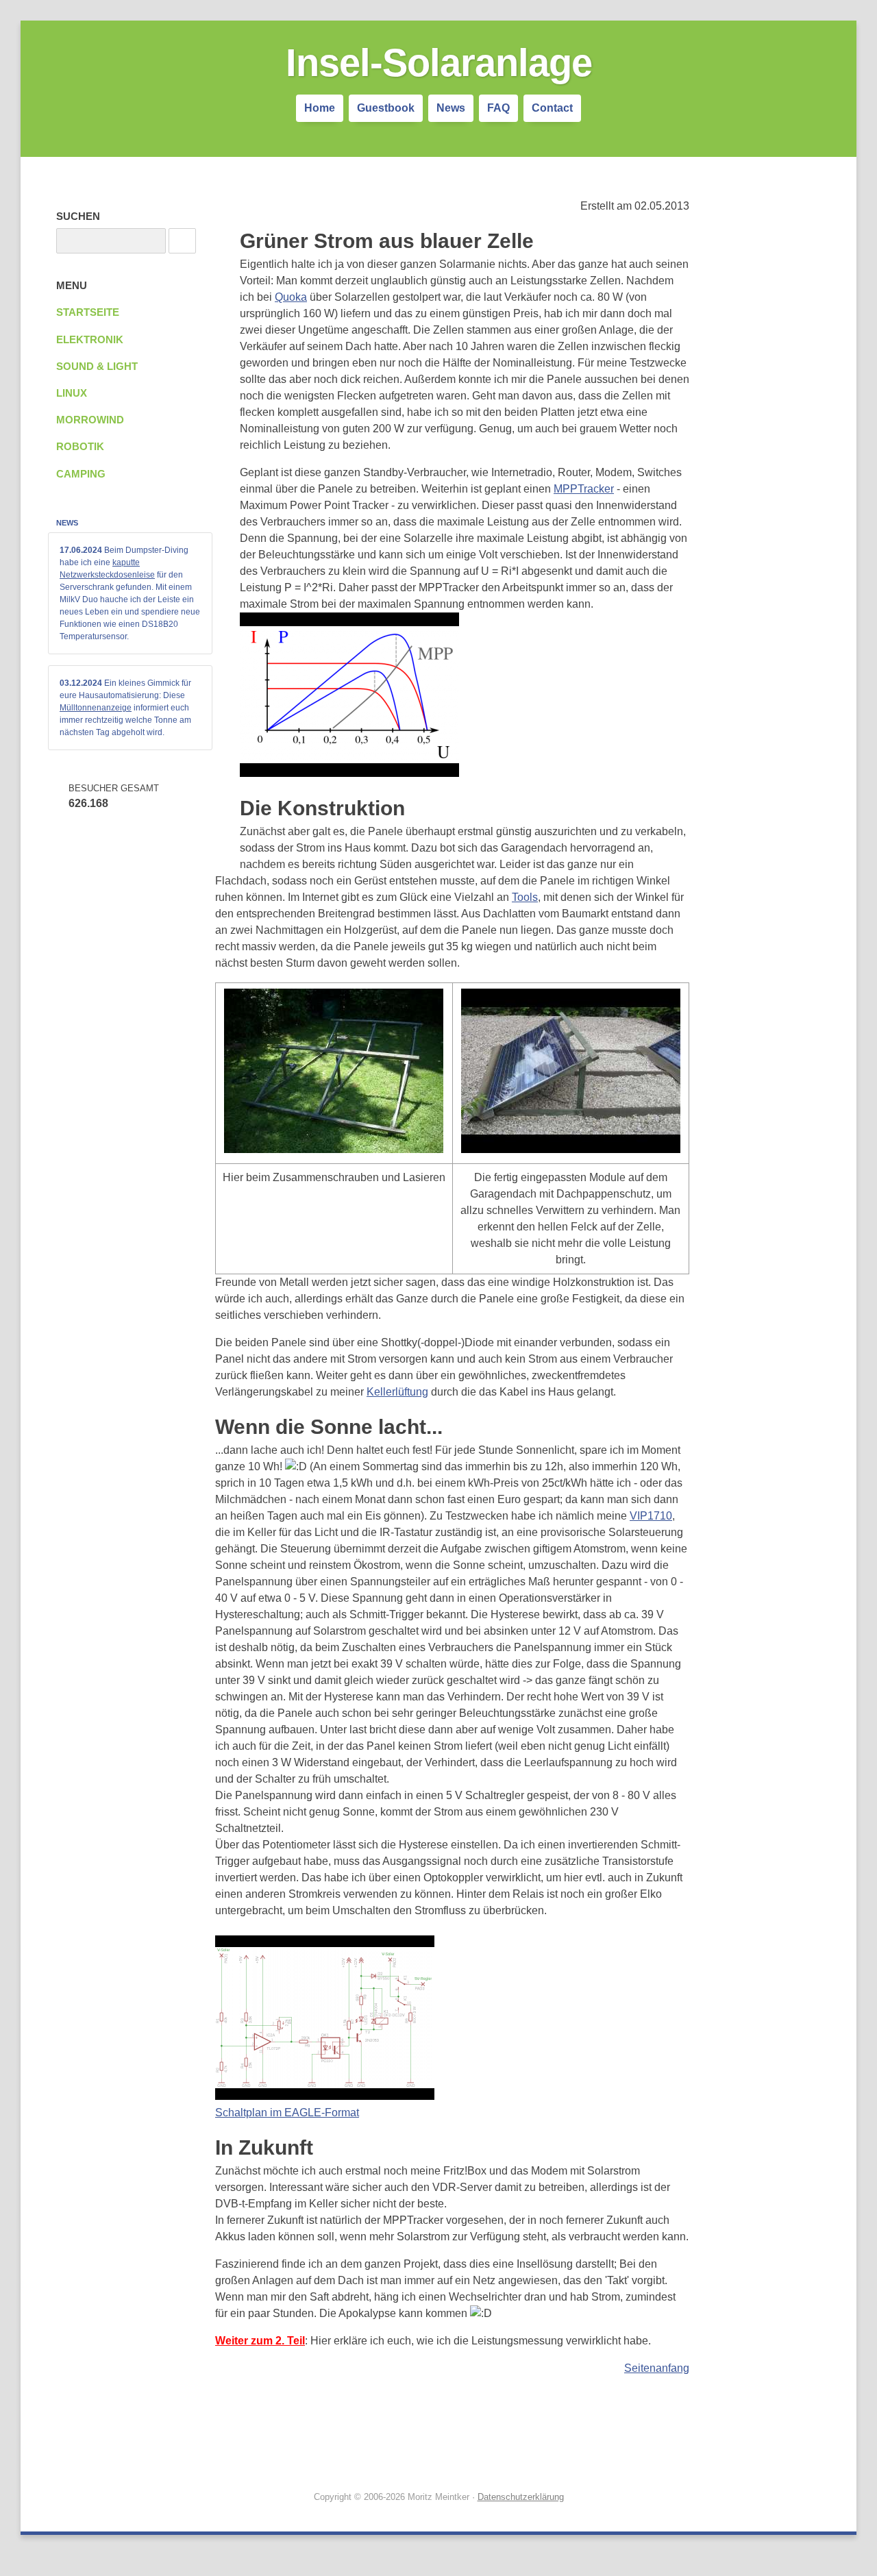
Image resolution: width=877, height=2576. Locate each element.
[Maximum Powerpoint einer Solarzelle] (349, 773)
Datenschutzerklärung (521, 2497)
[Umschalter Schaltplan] (325, 2096)
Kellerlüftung (397, 1392)
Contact (552, 108)
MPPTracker (584, 489)
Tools (525, 897)
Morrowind (90, 420)
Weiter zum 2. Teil (260, 2341)
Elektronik (90, 340)
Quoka (291, 297)
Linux (72, 393)
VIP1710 (651, 1516)
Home (320, 108)
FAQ (498, 108)
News (451, 108)
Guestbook (386, 108)
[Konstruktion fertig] (571, 1149)
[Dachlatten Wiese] (334, 1149)
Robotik (80, 447)
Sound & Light (97, 367)
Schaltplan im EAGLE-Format (287, 2113)
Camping (81, 474)
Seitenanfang (657, 2368)
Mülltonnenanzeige (96, 708)
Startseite (88, 312)
